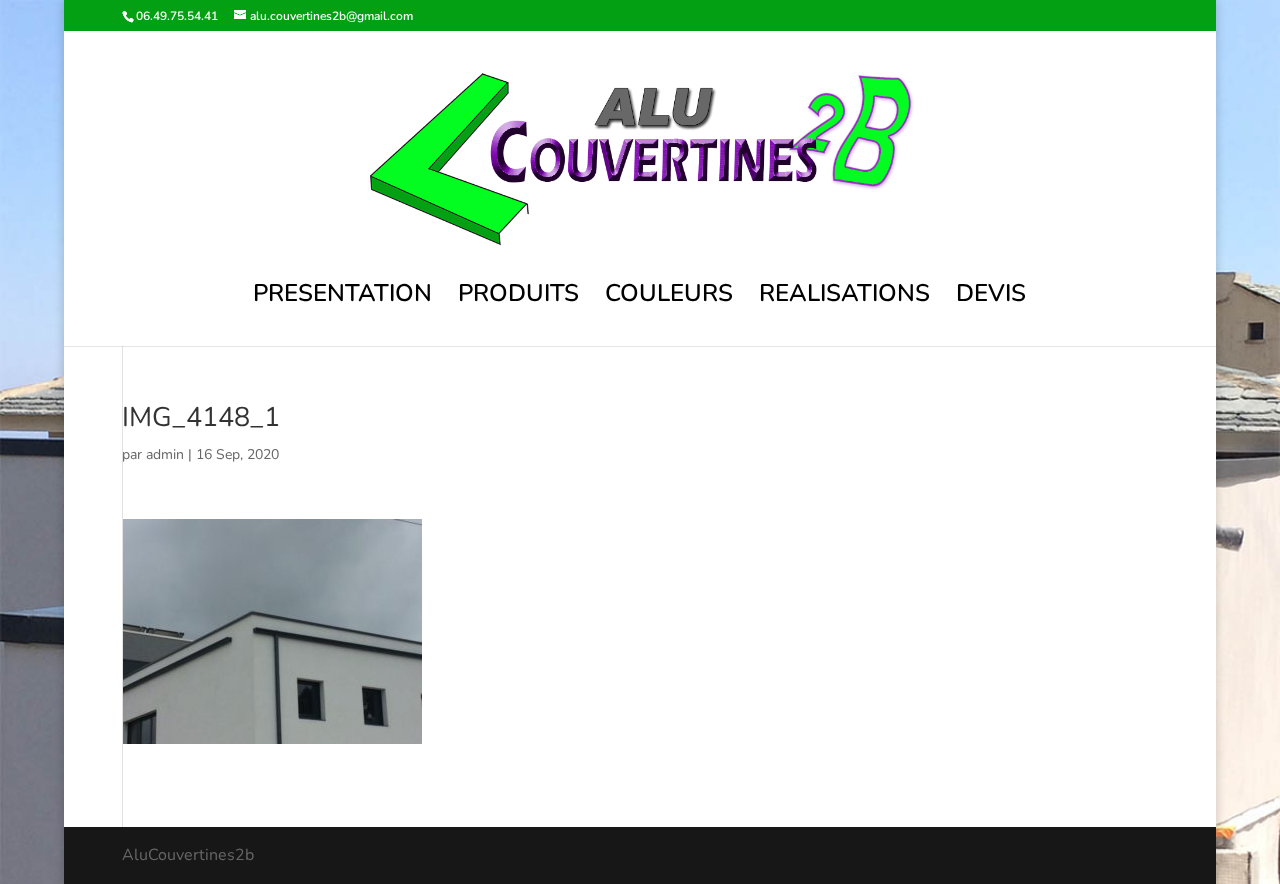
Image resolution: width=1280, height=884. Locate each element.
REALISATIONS (844, 297)
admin (165, 454)
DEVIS (991, 297)
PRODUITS (518, 297)
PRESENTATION (342, 297)
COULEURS (669, 297)
